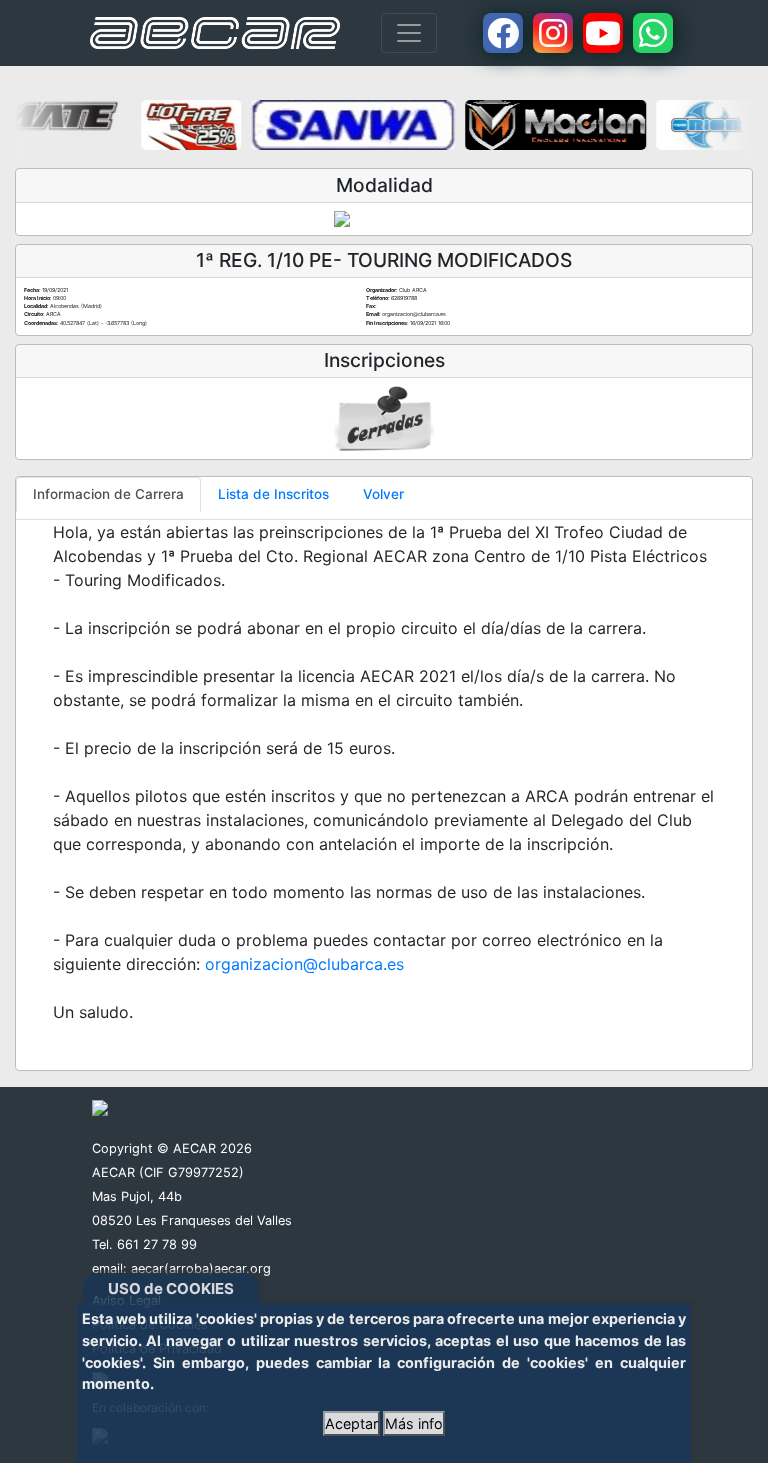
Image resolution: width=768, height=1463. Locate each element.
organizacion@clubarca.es (304, 964)
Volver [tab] (383, 494)
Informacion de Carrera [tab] (108, 494)
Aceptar (351, 1423)
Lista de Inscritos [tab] (273, 494)
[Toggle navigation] (409, 33)
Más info (414, 1423)
